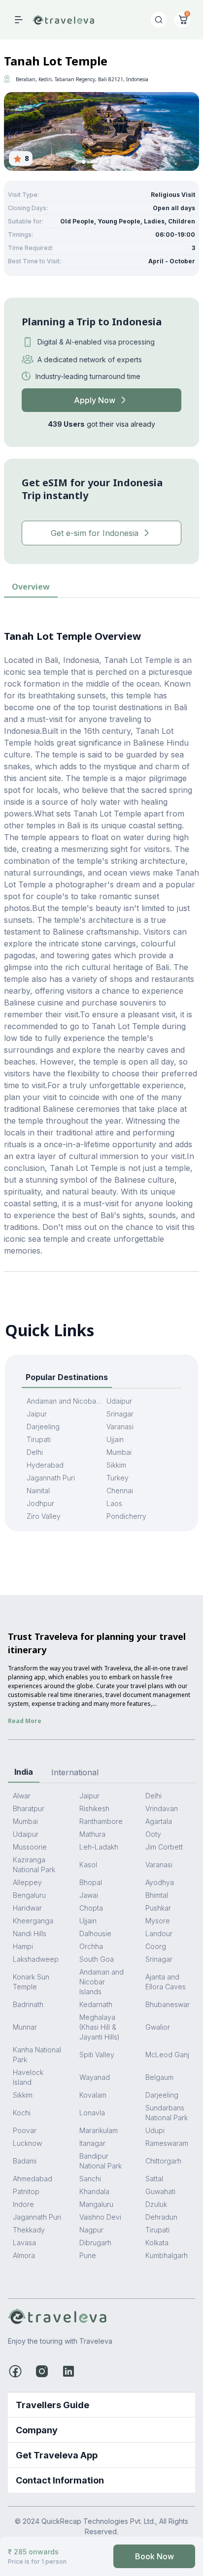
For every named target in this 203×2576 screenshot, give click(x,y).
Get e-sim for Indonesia (95, 533)
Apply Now (95, 400)
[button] (84, 162)
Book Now (154, 2556)
